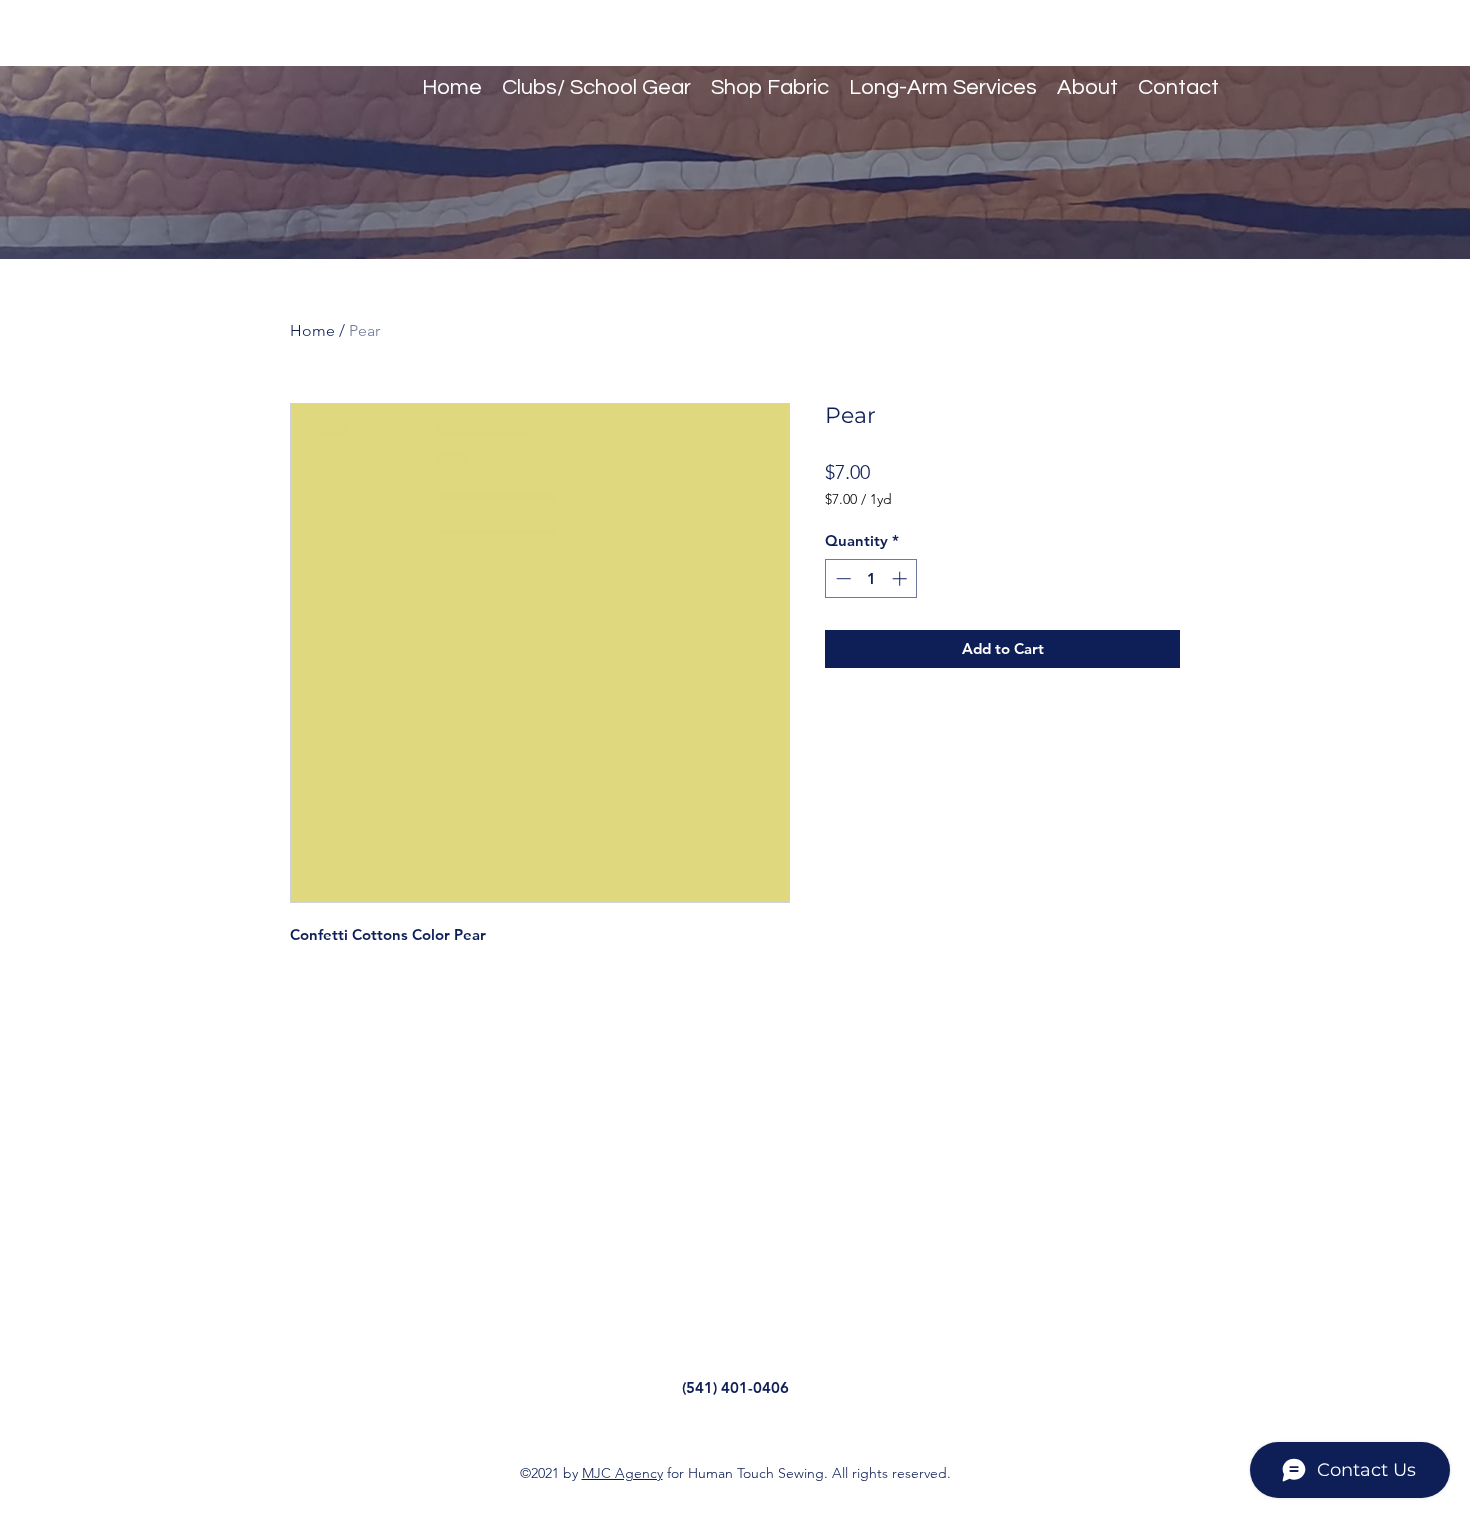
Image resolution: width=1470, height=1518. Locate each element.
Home (312, 330)
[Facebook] (1348, 50)
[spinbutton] (871, 578)
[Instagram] (1318, 50)
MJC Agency (622, 1473)
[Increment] (901, 578)
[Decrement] (841, 578)
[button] (1377, 49)
